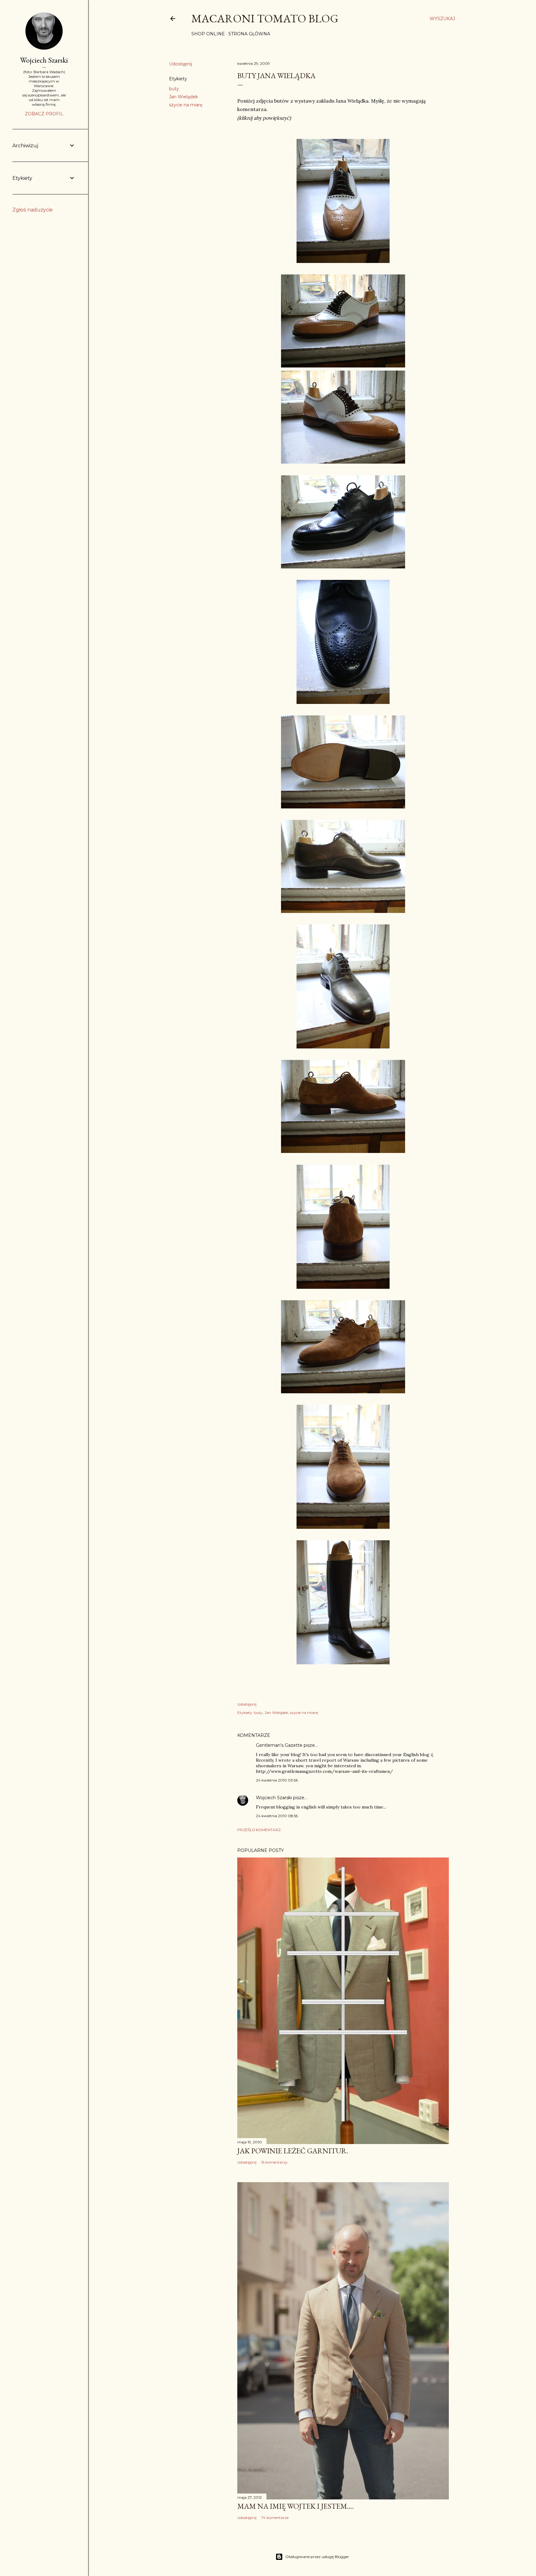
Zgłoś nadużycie (33, 210)
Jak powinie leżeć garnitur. (293, 2151)
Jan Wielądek (183, 97)
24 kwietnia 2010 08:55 (277, 1816)
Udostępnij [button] (181, 64)
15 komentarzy (274, 2162)
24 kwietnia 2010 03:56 (277, 1780)
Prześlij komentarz (259, 1830)
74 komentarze (275, 2518)
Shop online (208, 34)
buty (174, 89)
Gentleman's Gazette (279, 1745)
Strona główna (249, 34)
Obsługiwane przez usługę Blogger (317, 2557)
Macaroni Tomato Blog (265, 18)
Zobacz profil (44, 114)
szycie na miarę (186, 105)
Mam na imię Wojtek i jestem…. (295, 2506)
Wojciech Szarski (274, 1798)
